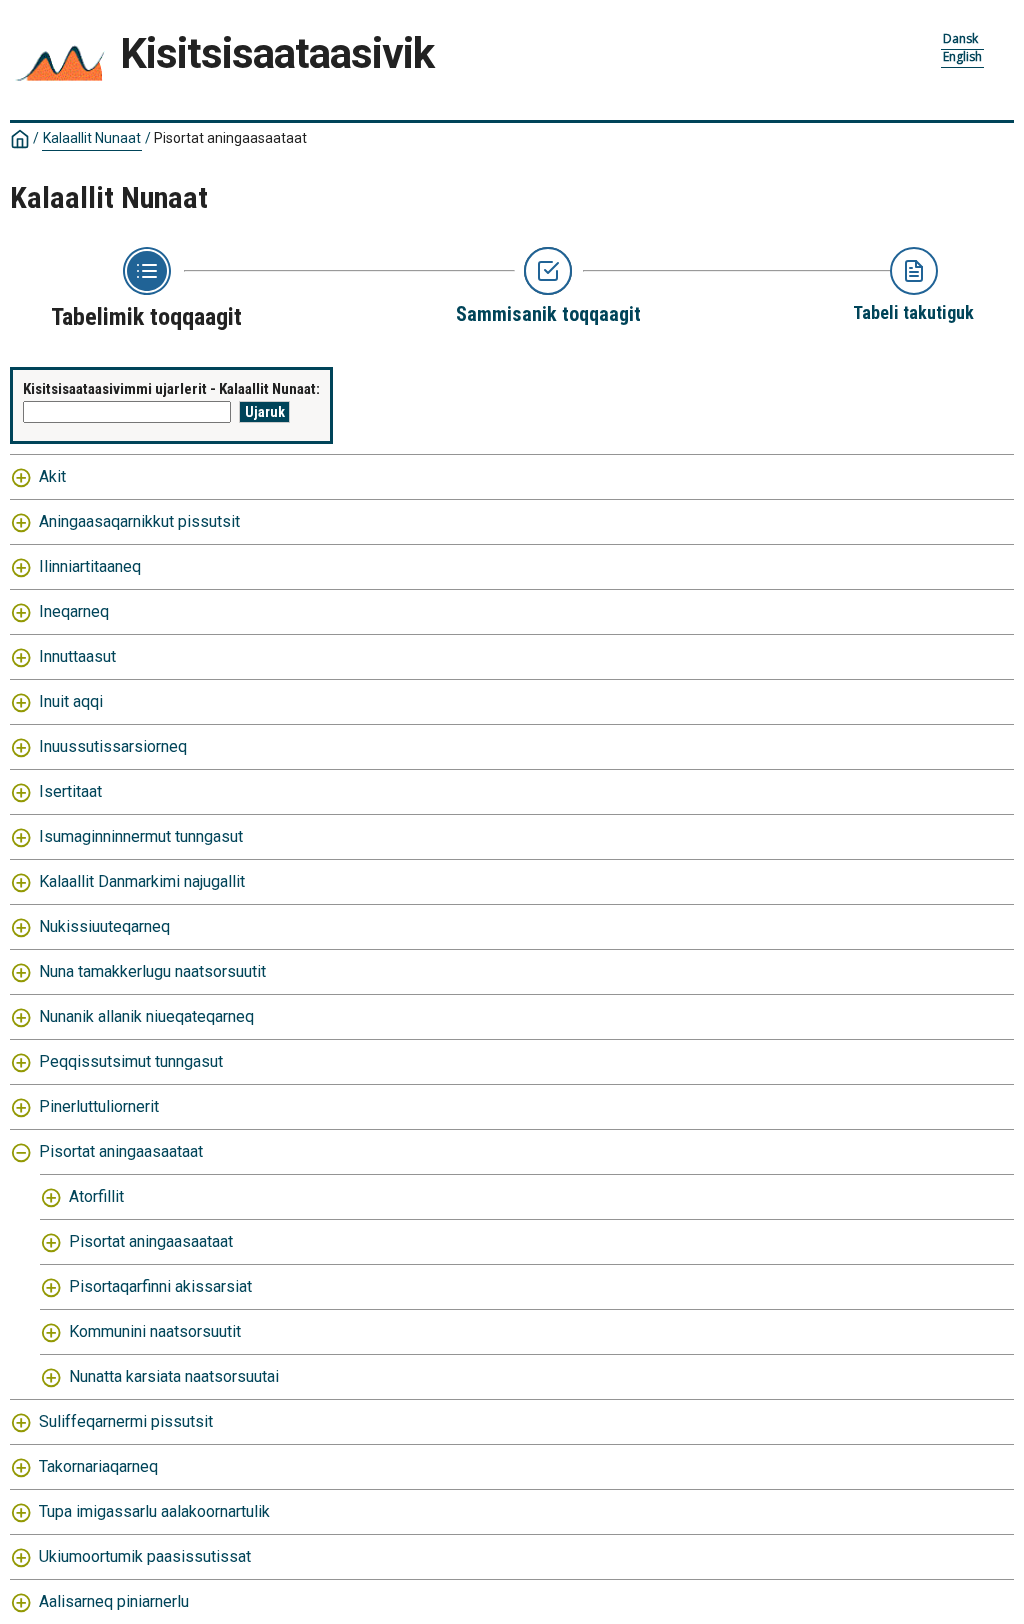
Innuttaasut (77, 656)
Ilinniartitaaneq (90, 566)
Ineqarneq (74, 611)
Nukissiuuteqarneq (104, 926)
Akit (52, 476)
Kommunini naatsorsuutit (155, 1331)
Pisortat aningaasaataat (121, 1151)
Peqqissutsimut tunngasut (131, 1061)
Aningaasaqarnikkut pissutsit (139, 521)
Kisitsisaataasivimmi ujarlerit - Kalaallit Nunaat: (171, 389)
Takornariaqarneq (98, 1466)
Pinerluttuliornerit (99, 1106)
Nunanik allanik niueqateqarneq (146, 1016)
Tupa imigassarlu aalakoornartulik (154, 1511)
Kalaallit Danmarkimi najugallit (142, 881)
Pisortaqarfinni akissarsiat (160, 1286)
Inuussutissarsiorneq (113, 746)
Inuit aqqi (71, 701)
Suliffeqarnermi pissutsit (126, 1421)
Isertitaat (70, 791)
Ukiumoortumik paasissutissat (145, 1556)
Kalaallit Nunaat (92, 138)
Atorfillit (96, 1196)
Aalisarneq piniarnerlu (114, 1601)
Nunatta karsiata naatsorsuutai (174, 1376)
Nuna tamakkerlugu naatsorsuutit (152, 971)
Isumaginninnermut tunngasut (141, 836)
